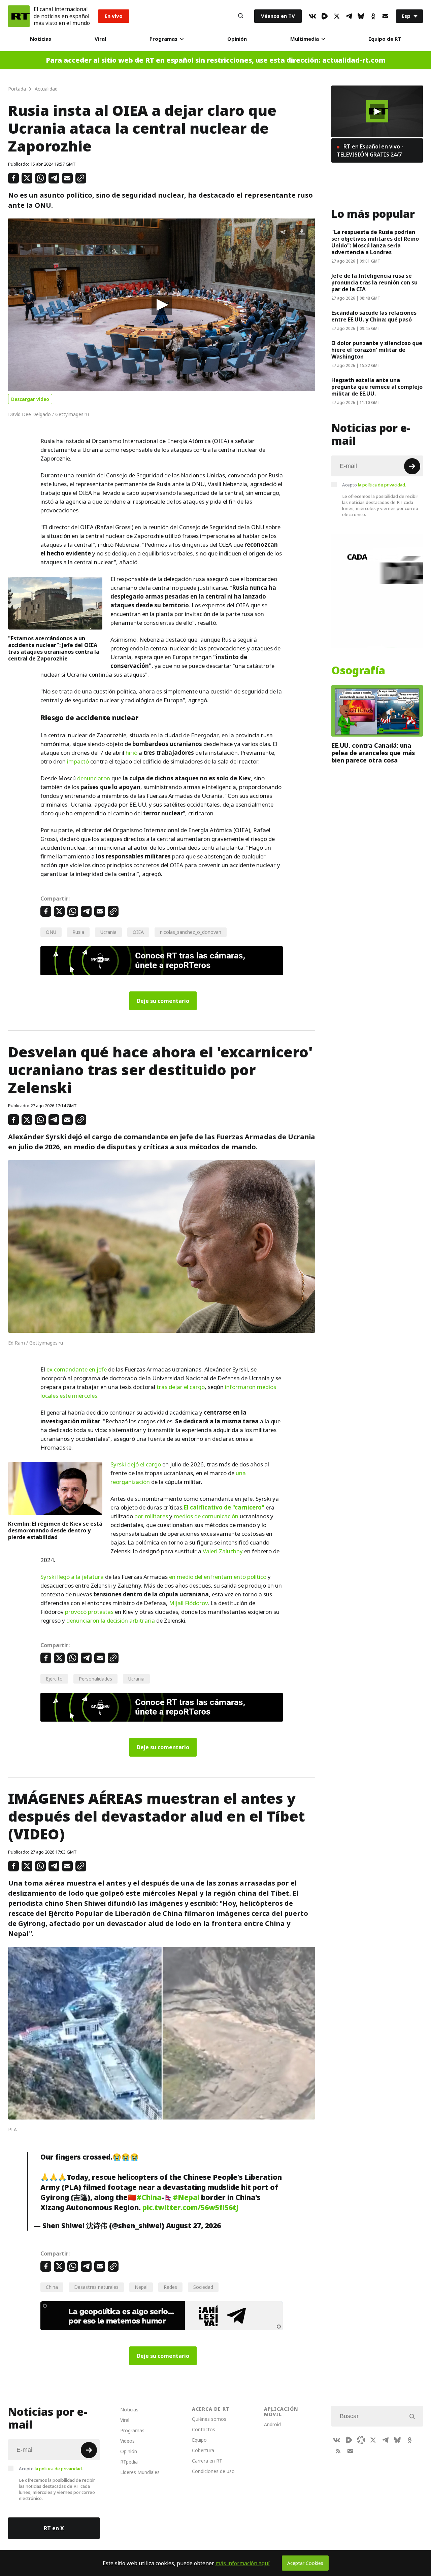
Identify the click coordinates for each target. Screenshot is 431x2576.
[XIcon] (337, 16)
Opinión (237, 39)
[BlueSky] (361, 16)
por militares (151, 1516)
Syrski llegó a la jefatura (72, 1577)
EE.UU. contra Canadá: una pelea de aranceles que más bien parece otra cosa (373, 753)
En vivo (114, 16)
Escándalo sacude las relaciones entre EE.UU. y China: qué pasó (374, 316)
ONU (51, 932)
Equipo (199, 2440)
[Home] (19, 16)
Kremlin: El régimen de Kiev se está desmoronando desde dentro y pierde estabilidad (55, 1530)
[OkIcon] (373, 16)
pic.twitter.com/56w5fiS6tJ (191, 2207)
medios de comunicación (206, 1516)
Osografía (358, 671)
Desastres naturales (96, 2287)
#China (149, 2197)
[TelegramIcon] (349, 16)
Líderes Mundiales (140, 2472)
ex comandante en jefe (77, 1369)
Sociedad (203, 2287)
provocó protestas (89, 1612)
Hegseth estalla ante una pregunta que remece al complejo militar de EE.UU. (377, 387)
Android (272, 2424)
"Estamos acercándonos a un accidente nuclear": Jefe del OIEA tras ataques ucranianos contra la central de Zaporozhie (54, 648)
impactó (78, 761)
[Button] (241, 16)
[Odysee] (361, 2440)
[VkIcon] (312, 16)
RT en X (54, 2528)
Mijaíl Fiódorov (188, 1603)
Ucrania (108, 932)
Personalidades (95, 1679)
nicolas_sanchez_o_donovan (191, 932)
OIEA (138, 932)
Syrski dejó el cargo (136, 1464)
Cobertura (203, 2450)
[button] (162, 305)
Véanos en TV (278, 16)
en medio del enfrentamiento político (217, 1577)
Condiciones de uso (213, 2471)
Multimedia (305, 39)
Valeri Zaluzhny (223, 1551)
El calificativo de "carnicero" (224, 1507)
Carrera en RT (207, 2461)
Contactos (204, 2429)
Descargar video (30, 399)
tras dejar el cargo (181, 1387)
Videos (127, 2441)
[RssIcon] (338, 2451)
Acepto (374, 485)
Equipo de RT (385, 39)
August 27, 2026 (193, 2226)
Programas (163, 39)
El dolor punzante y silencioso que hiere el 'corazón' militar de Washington (377, 350)
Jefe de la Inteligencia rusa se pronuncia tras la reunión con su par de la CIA (374, 282)
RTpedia (129, 2462)
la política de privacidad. (382, 485)
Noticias (41, 39)
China (52, 2287)
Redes (170, 2287)
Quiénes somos (209, 2419)
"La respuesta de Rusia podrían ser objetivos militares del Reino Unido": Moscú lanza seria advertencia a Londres (375, 242)
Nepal (141, 2287)
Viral (100, 39)
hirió (131, 753)
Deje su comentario (163, 1001)
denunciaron (94, 778)
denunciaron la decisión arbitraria (111, 1621)
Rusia (78, 932)
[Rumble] (325, 16)
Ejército (54, 1679)
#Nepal (186, 2197)
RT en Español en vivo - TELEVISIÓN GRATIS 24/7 (370, 150)
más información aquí (243, 2563)
